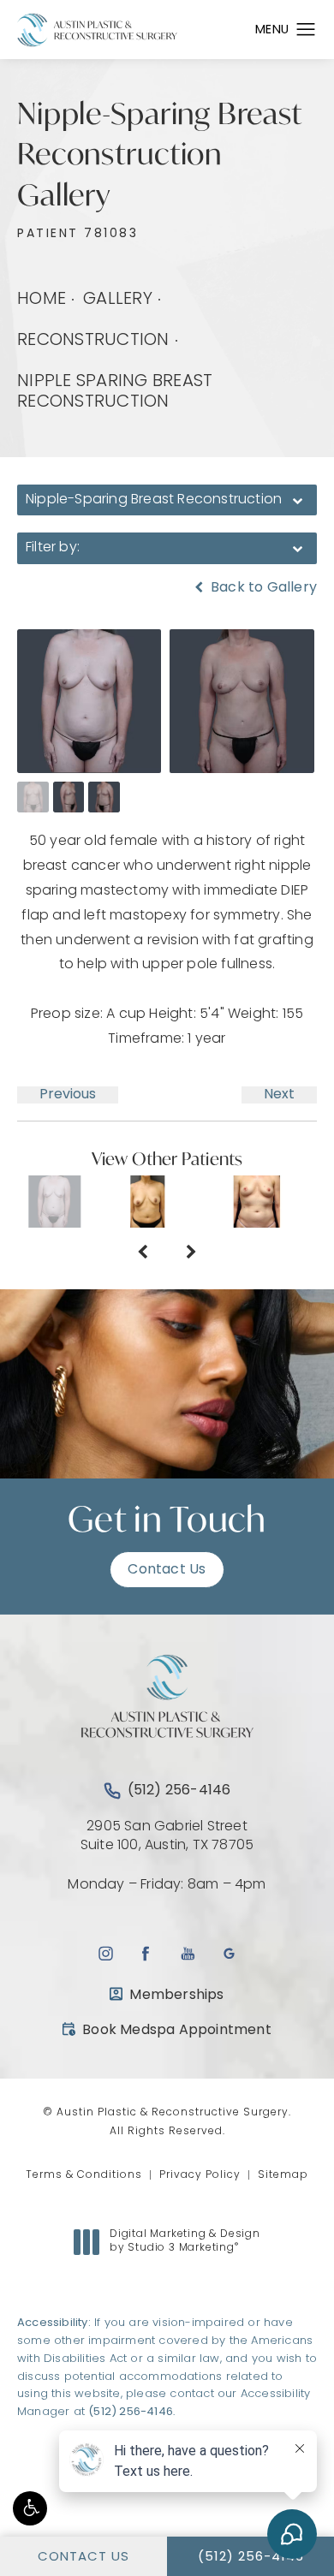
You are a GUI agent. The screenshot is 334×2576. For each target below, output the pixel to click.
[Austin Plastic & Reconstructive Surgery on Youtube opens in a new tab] (188, 1952)
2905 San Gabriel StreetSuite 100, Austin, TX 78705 (167, 1836)
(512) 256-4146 (131, 2412)
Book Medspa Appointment (167, 2030)
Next (279, 1095)
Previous (68, 1095)
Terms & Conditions (84, 2175)
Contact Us (167, 1570)
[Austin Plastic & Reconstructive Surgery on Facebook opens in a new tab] (146, 1952)
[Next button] (191, 1253)
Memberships (176, 1996)
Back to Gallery (262, 588)
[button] (30, 2508)
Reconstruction (93, 341)
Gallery (118, 300)
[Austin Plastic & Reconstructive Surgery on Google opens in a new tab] (229, 1952)
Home (42, 300)
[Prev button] (143, 1253)
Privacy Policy (200, 2175)
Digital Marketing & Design (185, 2242)
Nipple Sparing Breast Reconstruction (115, 392)
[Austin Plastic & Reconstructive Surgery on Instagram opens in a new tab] (105, 1952)
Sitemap (283, 2175)
